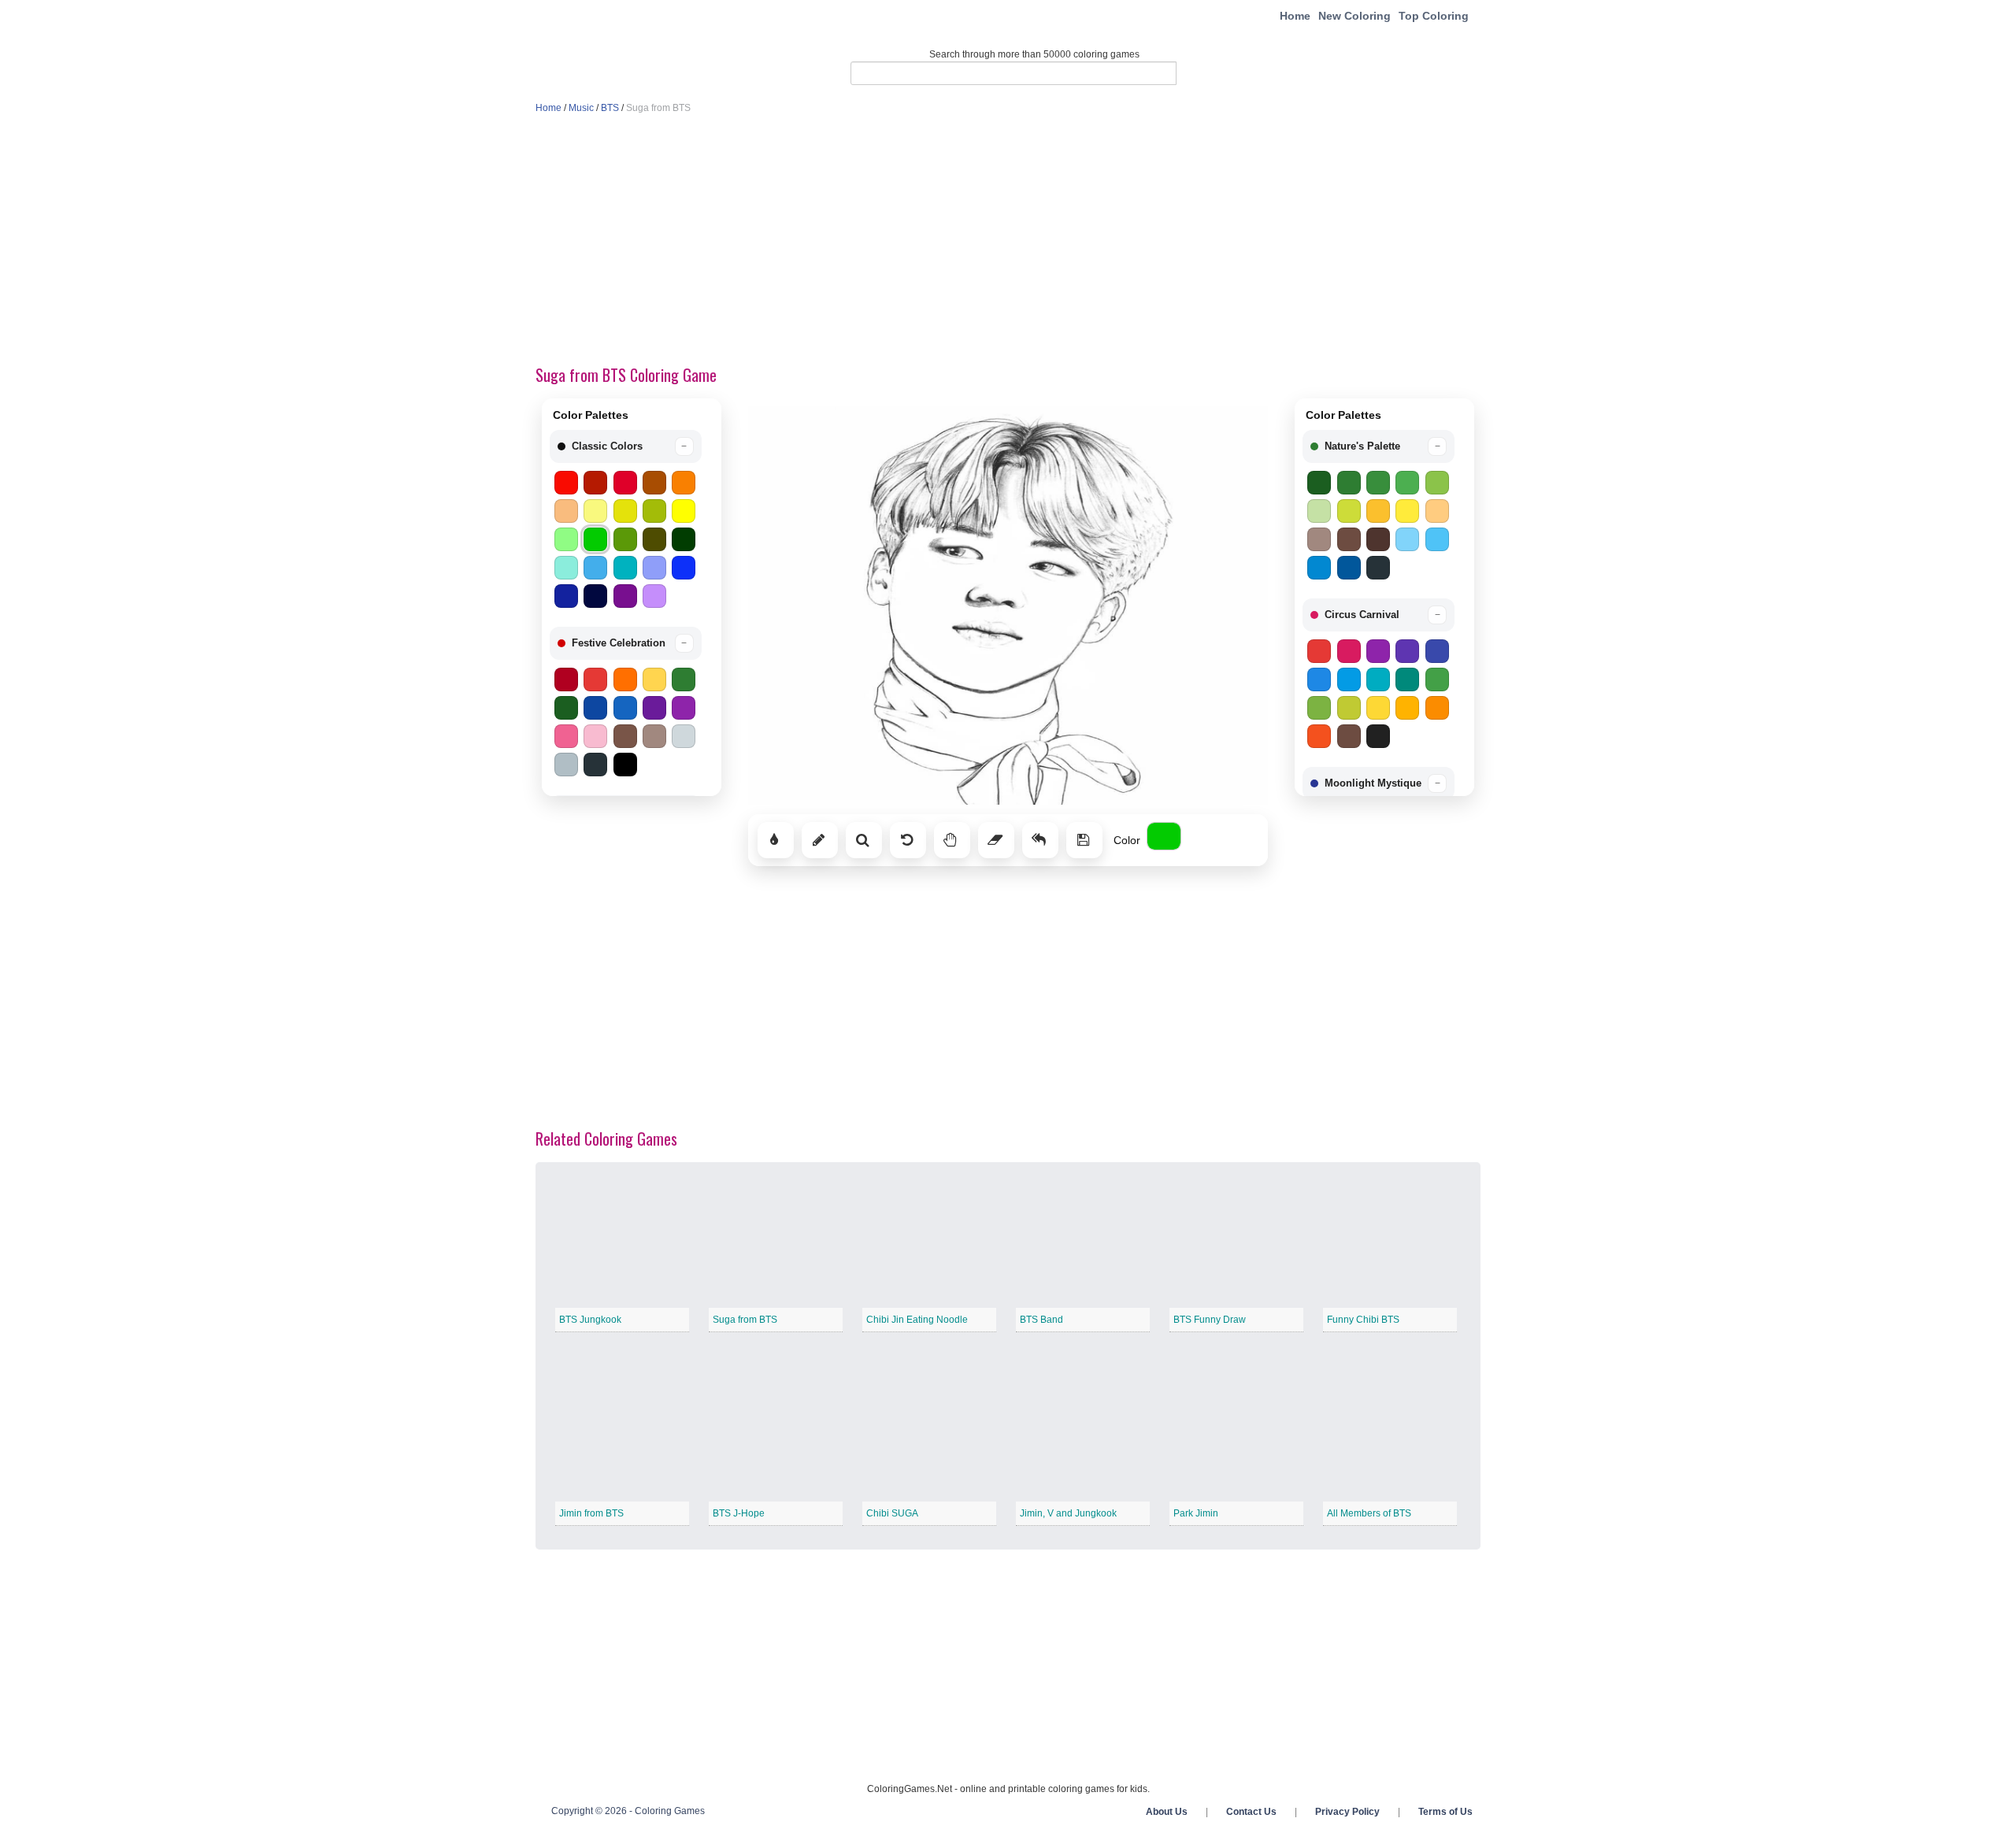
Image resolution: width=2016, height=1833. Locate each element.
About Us (1167, 1812)
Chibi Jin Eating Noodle (917, 1320)
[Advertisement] (1008, 241)
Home (1295, 16)
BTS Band (1041, 1320)
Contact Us (1251, 1812)
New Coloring (1354, 16)
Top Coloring (1434, 16)
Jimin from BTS (591, 1513)
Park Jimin (1196, 1513)
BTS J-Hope (739, 1513)
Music (581, 108)
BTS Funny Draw (1210, 1320)
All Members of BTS (1369, 1513)
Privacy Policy (1347, 1812)
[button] (626, 446)
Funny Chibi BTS (1363, 1320)
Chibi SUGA (892, 1513)
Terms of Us (1445, 1812)
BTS (610, 108)
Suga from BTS (745, 1320)
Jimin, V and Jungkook (1068, 1513)
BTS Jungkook (590, 1320)
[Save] (1084, 840)
